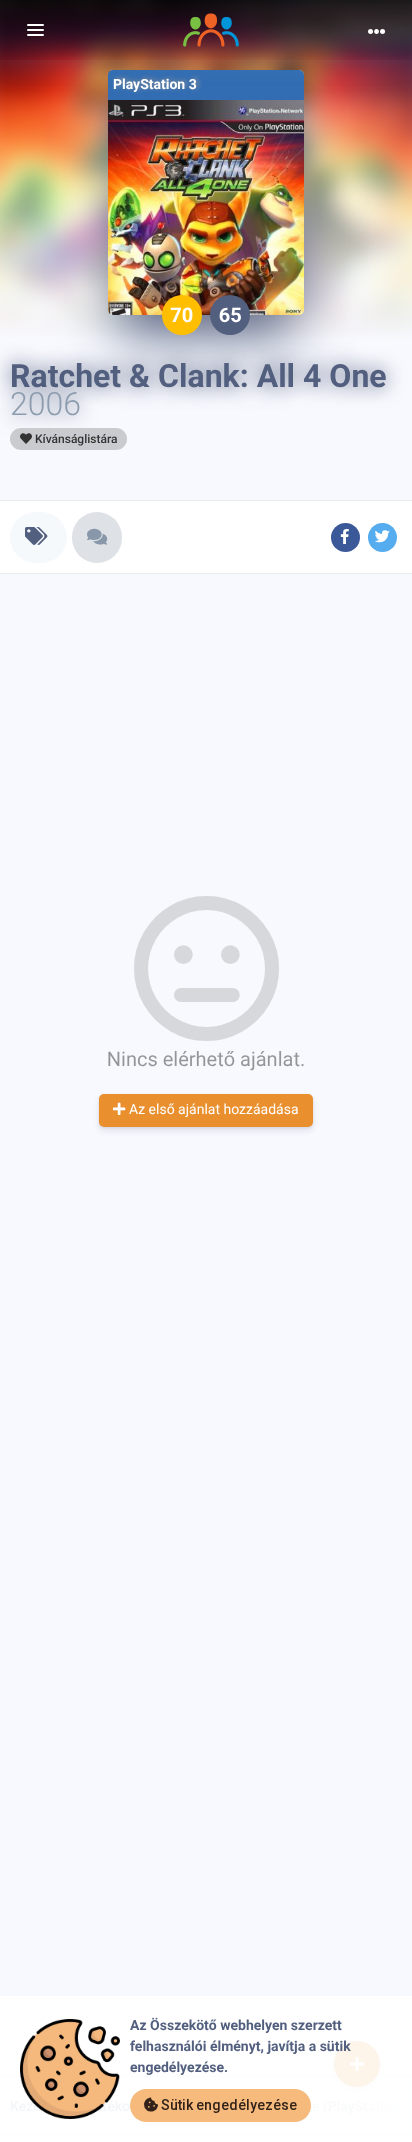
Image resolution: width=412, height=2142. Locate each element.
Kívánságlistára (74, 439)
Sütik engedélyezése (227, 2105)
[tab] (38, 537)
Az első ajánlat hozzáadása (211, 1110)
